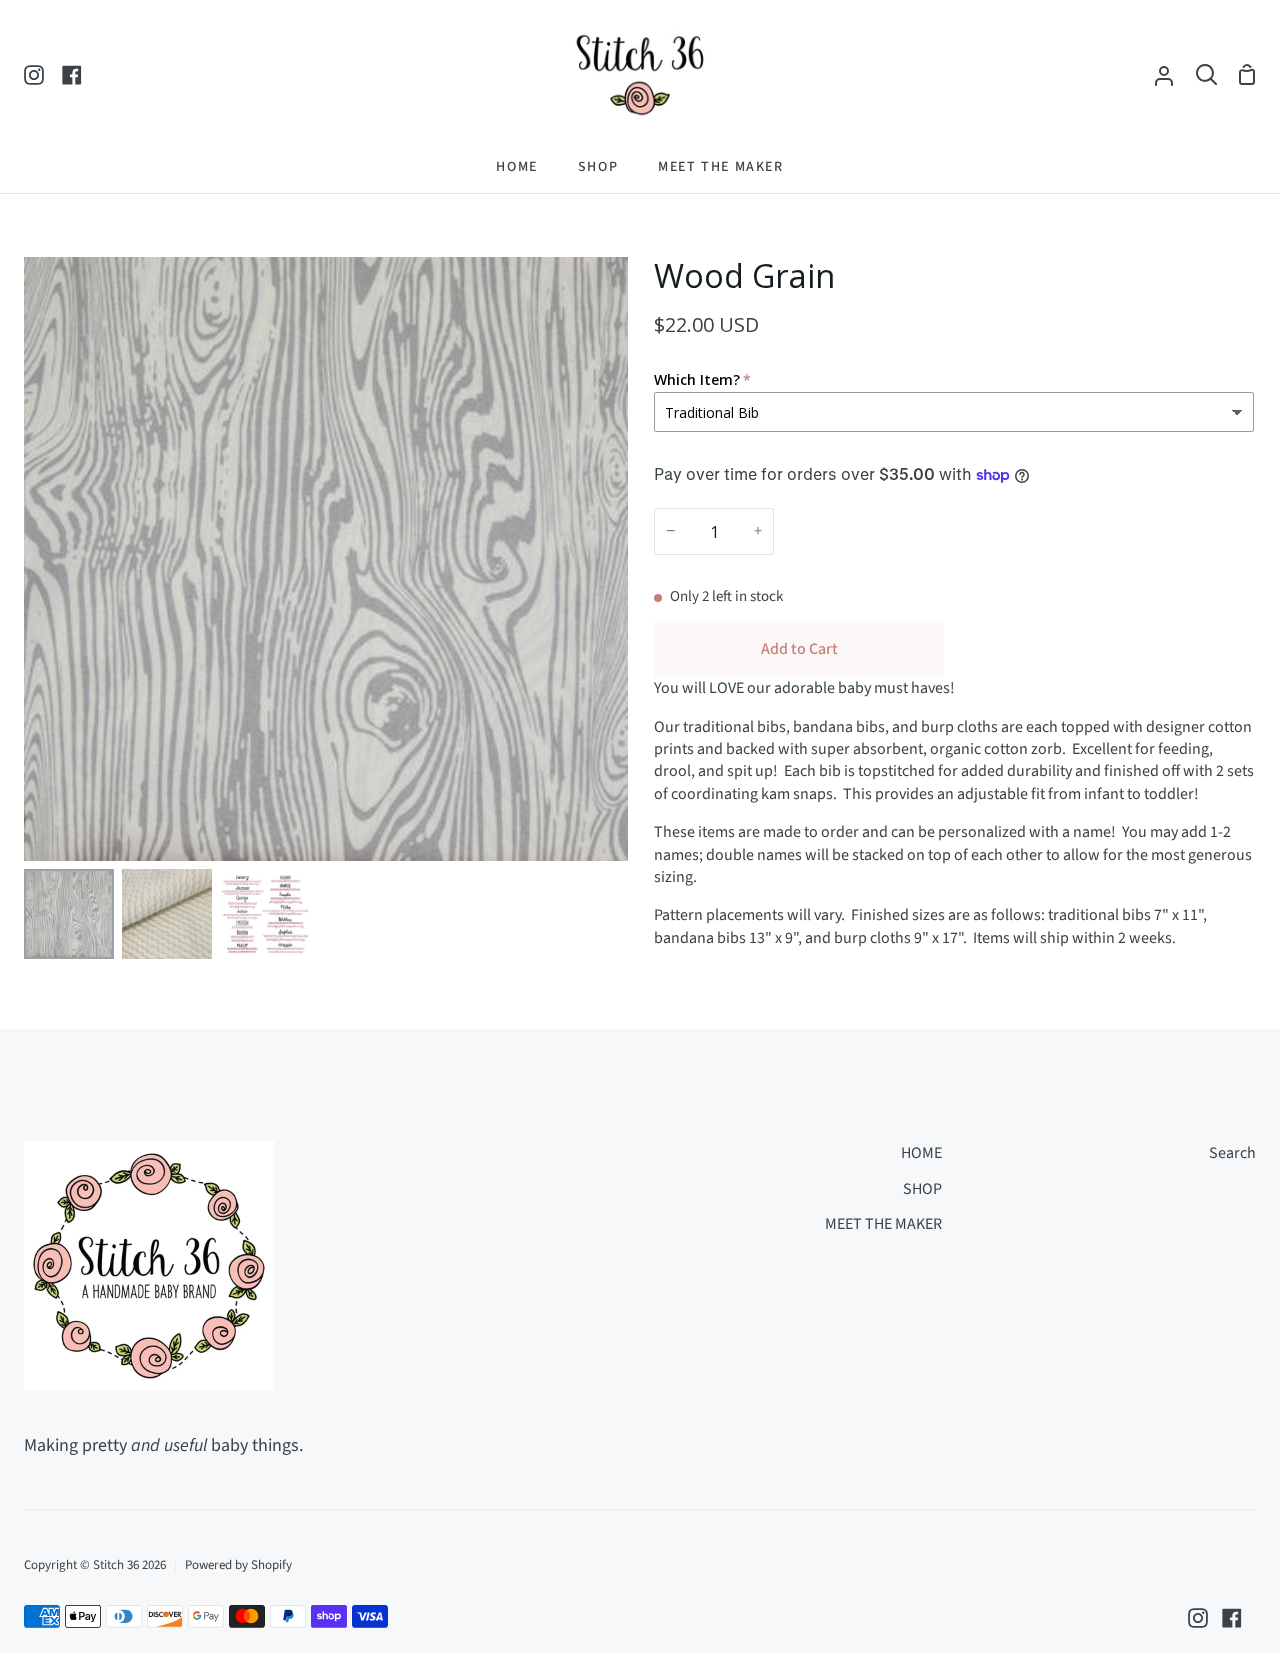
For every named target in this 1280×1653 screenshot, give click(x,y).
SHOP (922, 1189)
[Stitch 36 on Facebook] (1232, 1618)
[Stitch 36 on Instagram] (1198, 1618)
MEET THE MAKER (883, 1224)
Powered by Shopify (238, 1565)
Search (1232, 1153)
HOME (921, 1153)
